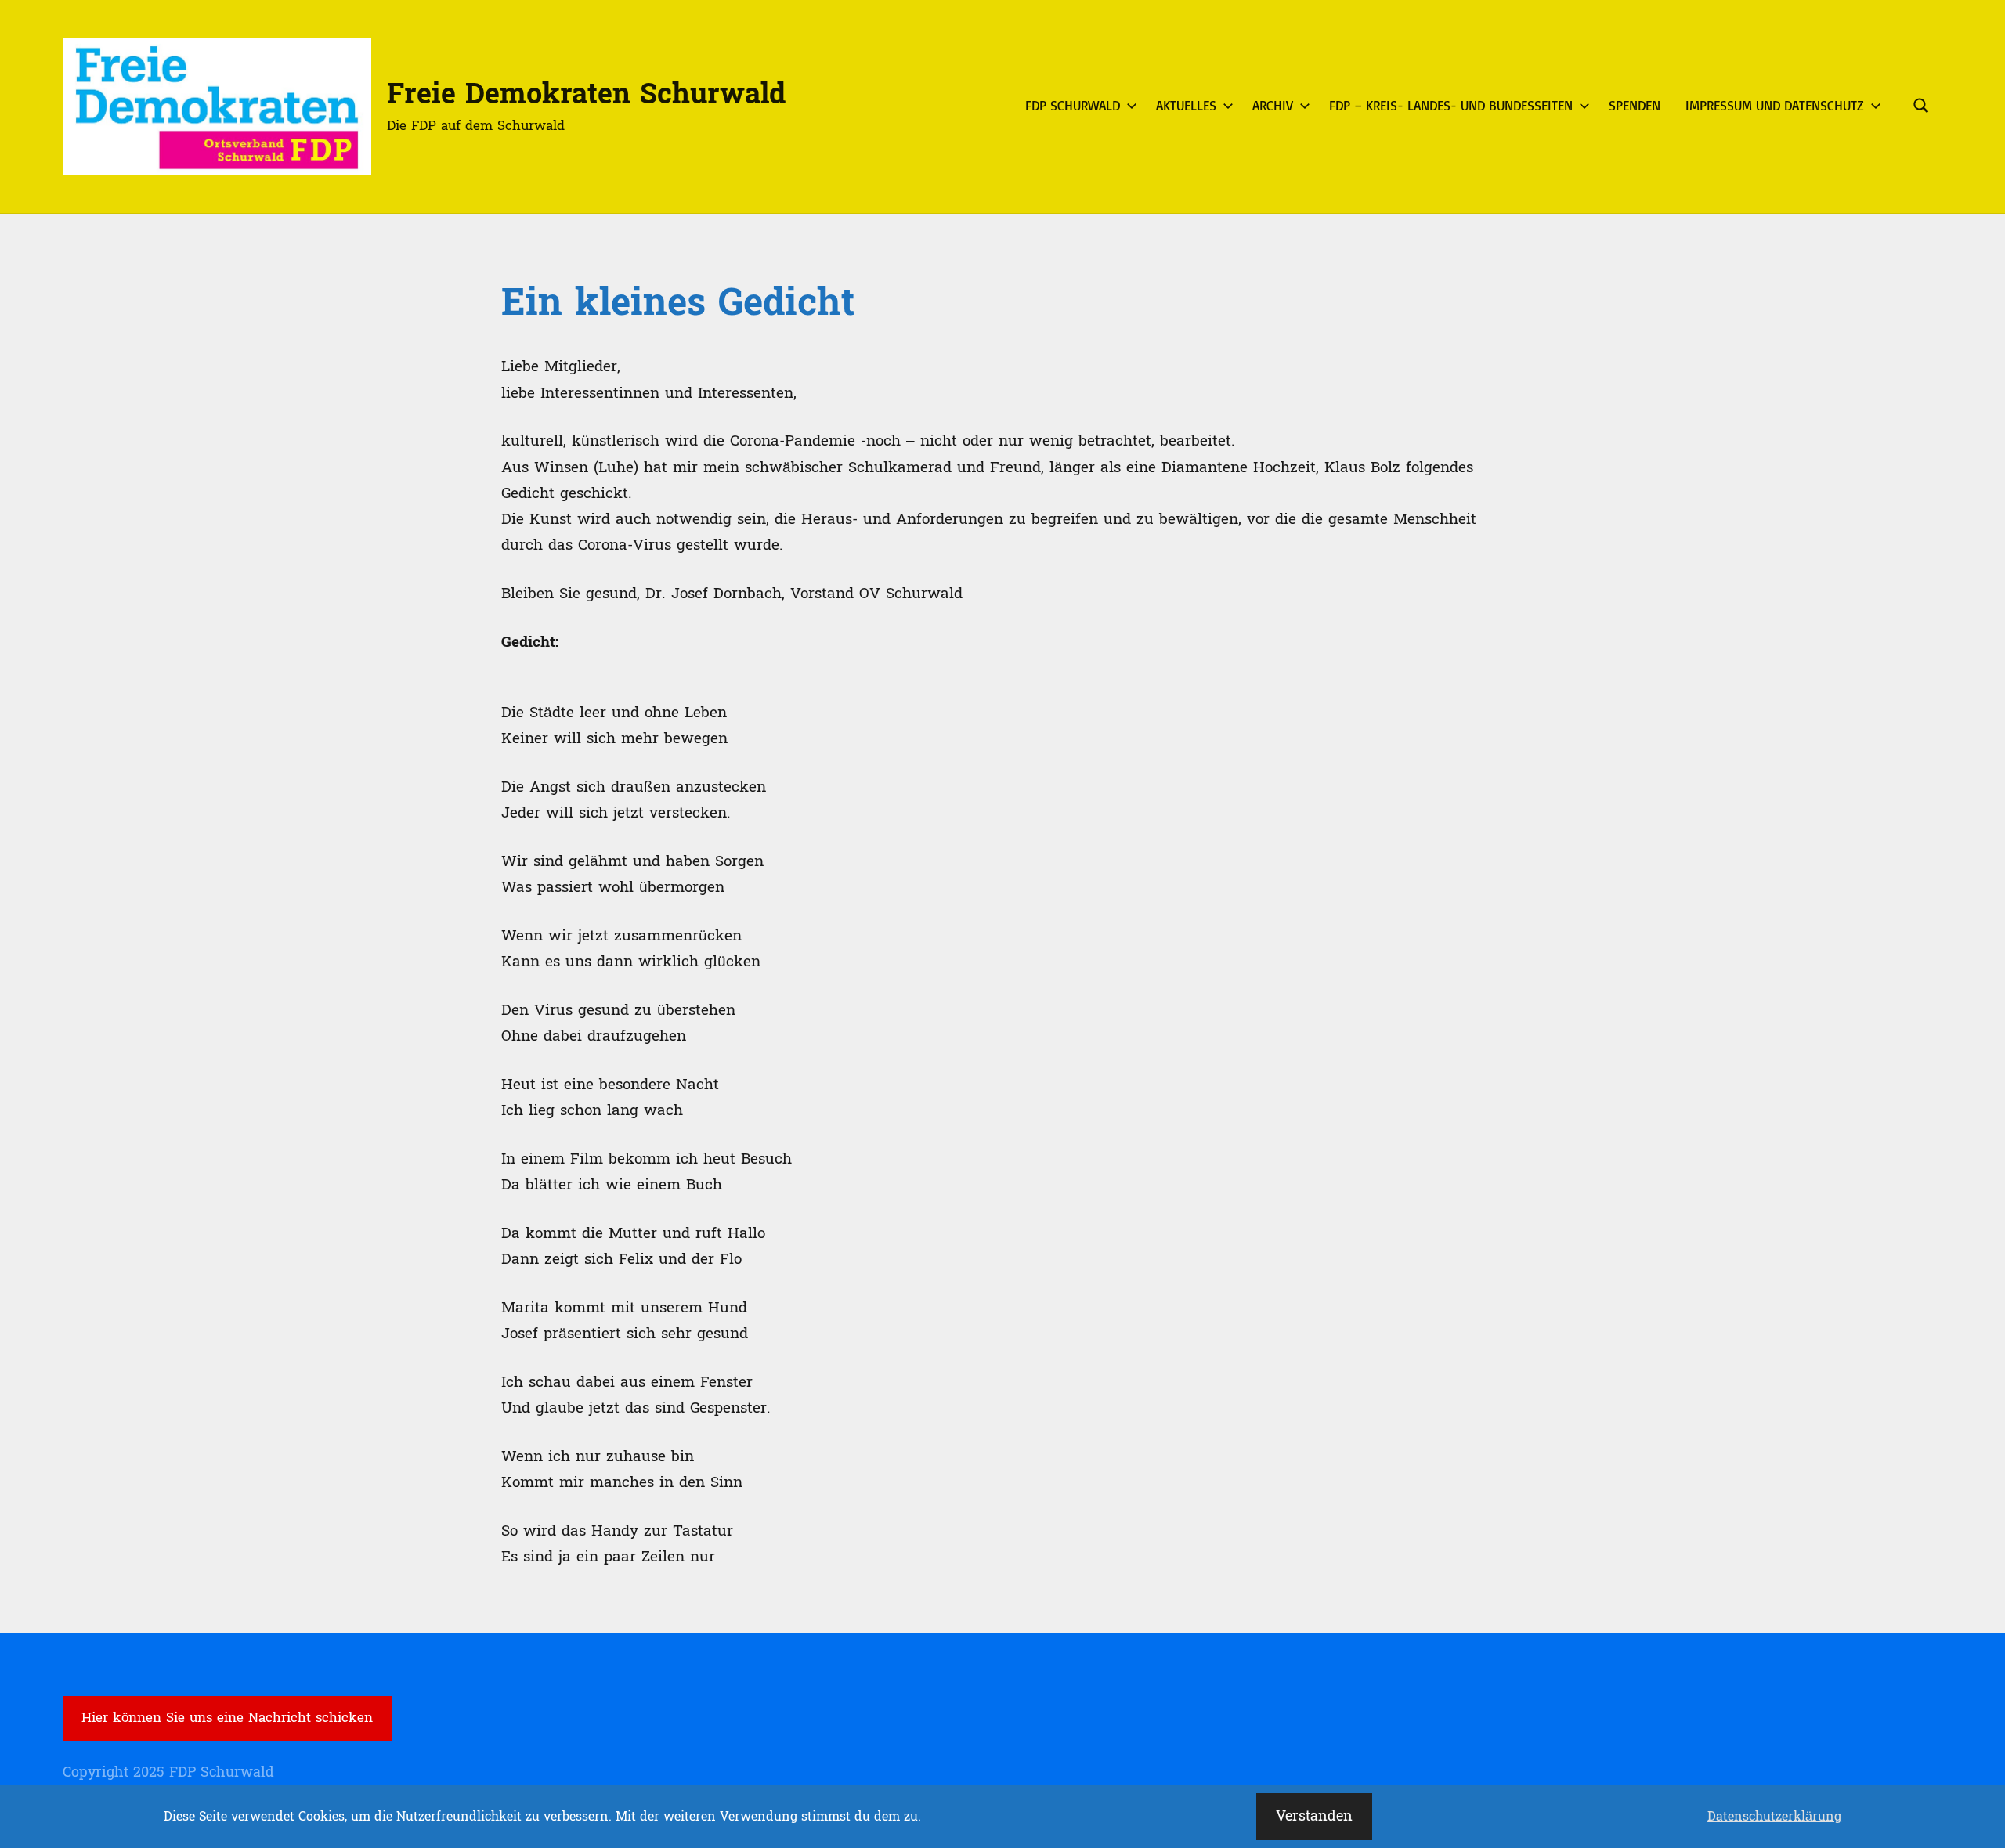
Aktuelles (1186, 105)
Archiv (1273, 105)
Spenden (1635, 105)
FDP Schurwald (1073, 105)
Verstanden (1314, 1816)
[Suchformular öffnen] (1921, 106)
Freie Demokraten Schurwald (586, 94)
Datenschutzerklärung (1774, 1817)
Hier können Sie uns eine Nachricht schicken (227, 1718)
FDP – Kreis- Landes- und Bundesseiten (1451, 105)
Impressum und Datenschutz (1775, 105)
